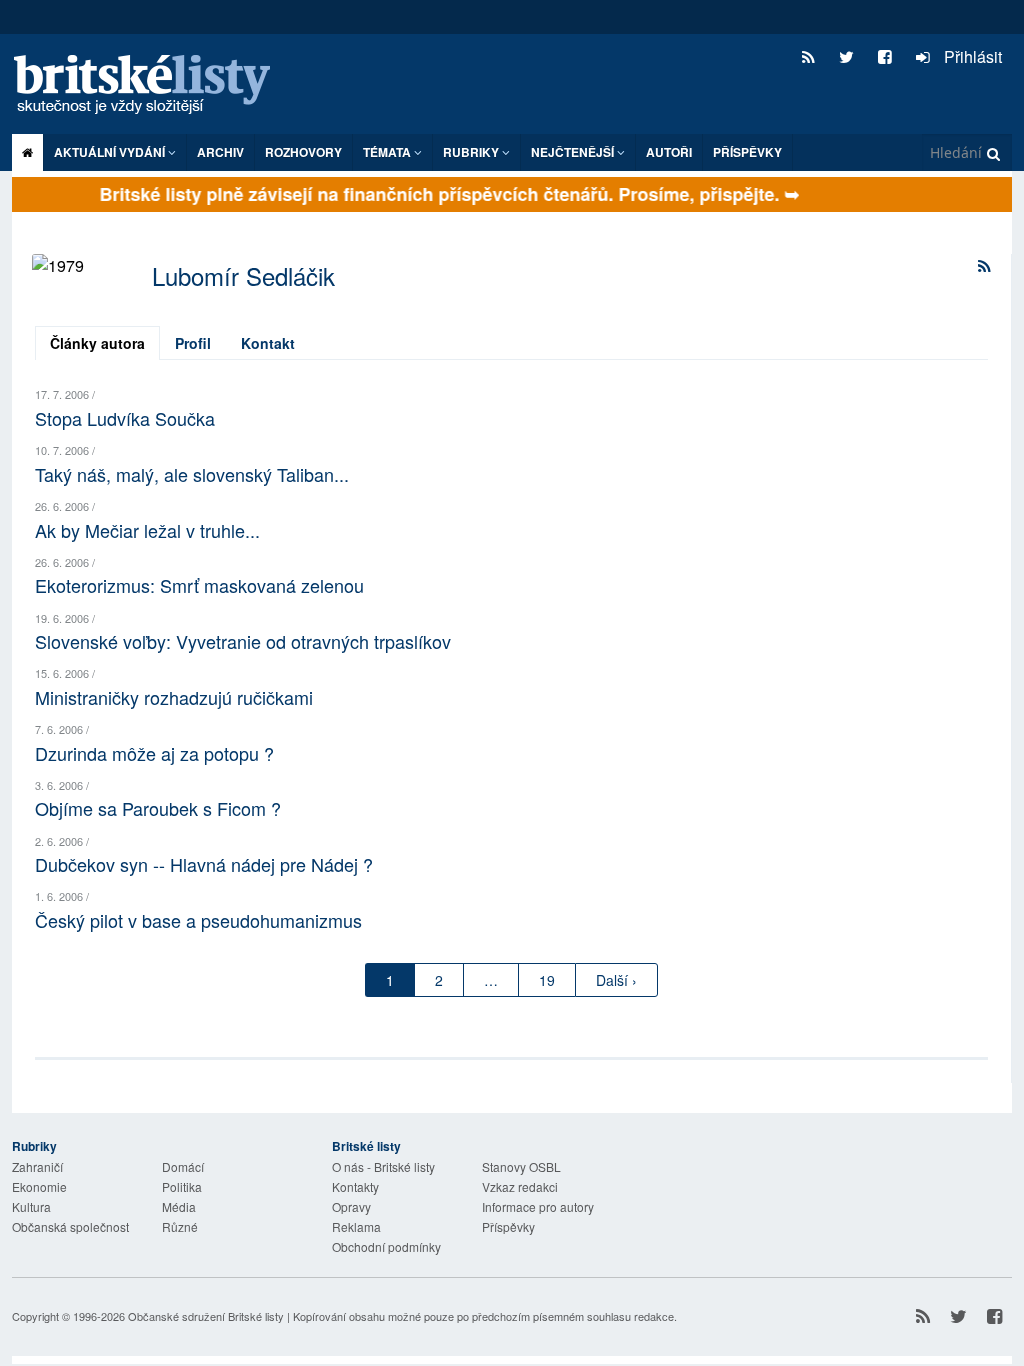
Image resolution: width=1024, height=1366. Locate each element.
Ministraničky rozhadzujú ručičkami (174, 697)
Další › (616, 980)
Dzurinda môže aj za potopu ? (154, 753)
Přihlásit (971, 56)
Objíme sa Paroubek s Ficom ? (158, 808)
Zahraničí (37, 1166)
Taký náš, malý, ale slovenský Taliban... (192, 474)
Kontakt (268, 343)
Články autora (97, 343)
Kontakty (355, 1186)
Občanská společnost (70, 1226)
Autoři (669, 152)
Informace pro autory (538, 1206)
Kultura (31, 1206)
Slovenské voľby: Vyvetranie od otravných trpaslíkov (243, 641)
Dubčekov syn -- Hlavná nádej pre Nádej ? (204, 864)
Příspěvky (747, 152)
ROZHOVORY (303, 152)
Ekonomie (39, 1186)
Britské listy (152, 85)
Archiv (220, 152)
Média (179, 1206)
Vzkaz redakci (520, 1186)
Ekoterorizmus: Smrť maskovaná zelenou (199, 585)
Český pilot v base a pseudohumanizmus (198, 920)
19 (547, 980)
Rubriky (472, 152)
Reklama (356, 1226)
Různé (180, 1226)
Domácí (183, 1166)
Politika (182, 1186)
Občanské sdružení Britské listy (206, 1316)
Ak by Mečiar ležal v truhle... (147, 530)
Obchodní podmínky (386, 1246)
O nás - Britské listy (383, 1166)
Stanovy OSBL (521, 1166)
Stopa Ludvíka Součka (125, 418)
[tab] (97, 343)
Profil (193, 343)
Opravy (351, 1206)
